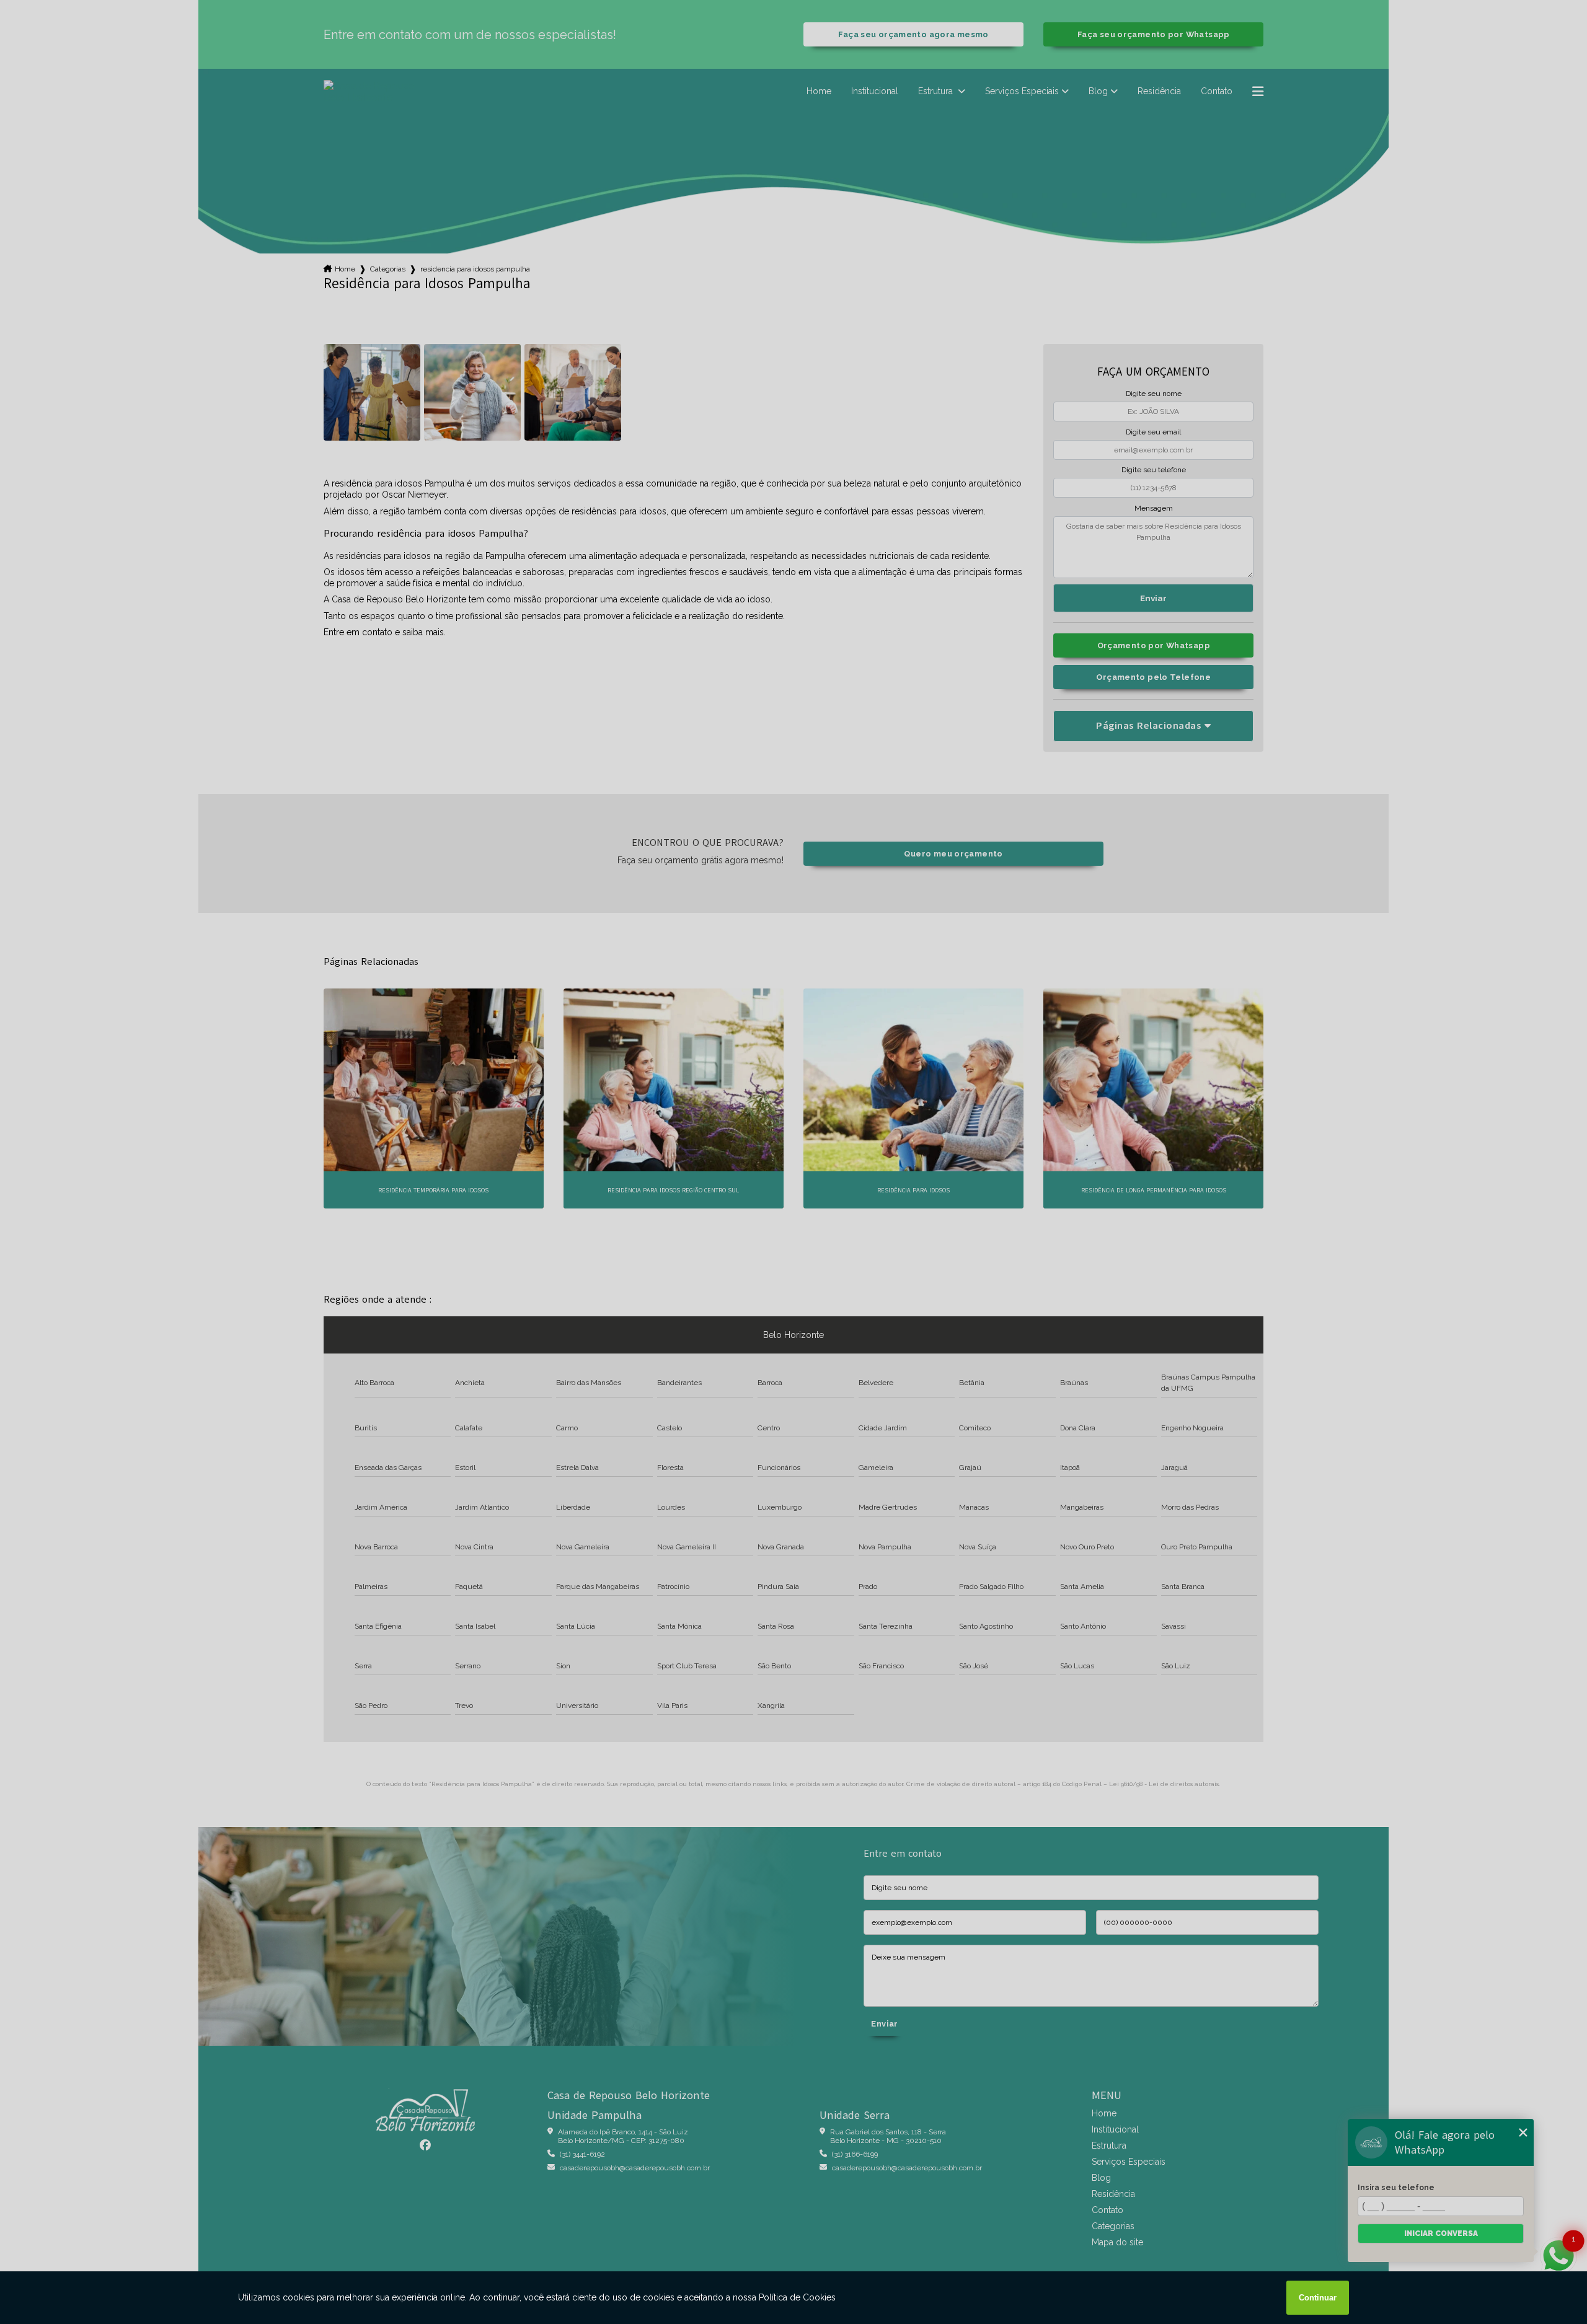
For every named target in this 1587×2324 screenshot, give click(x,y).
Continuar (1318, 2298)
